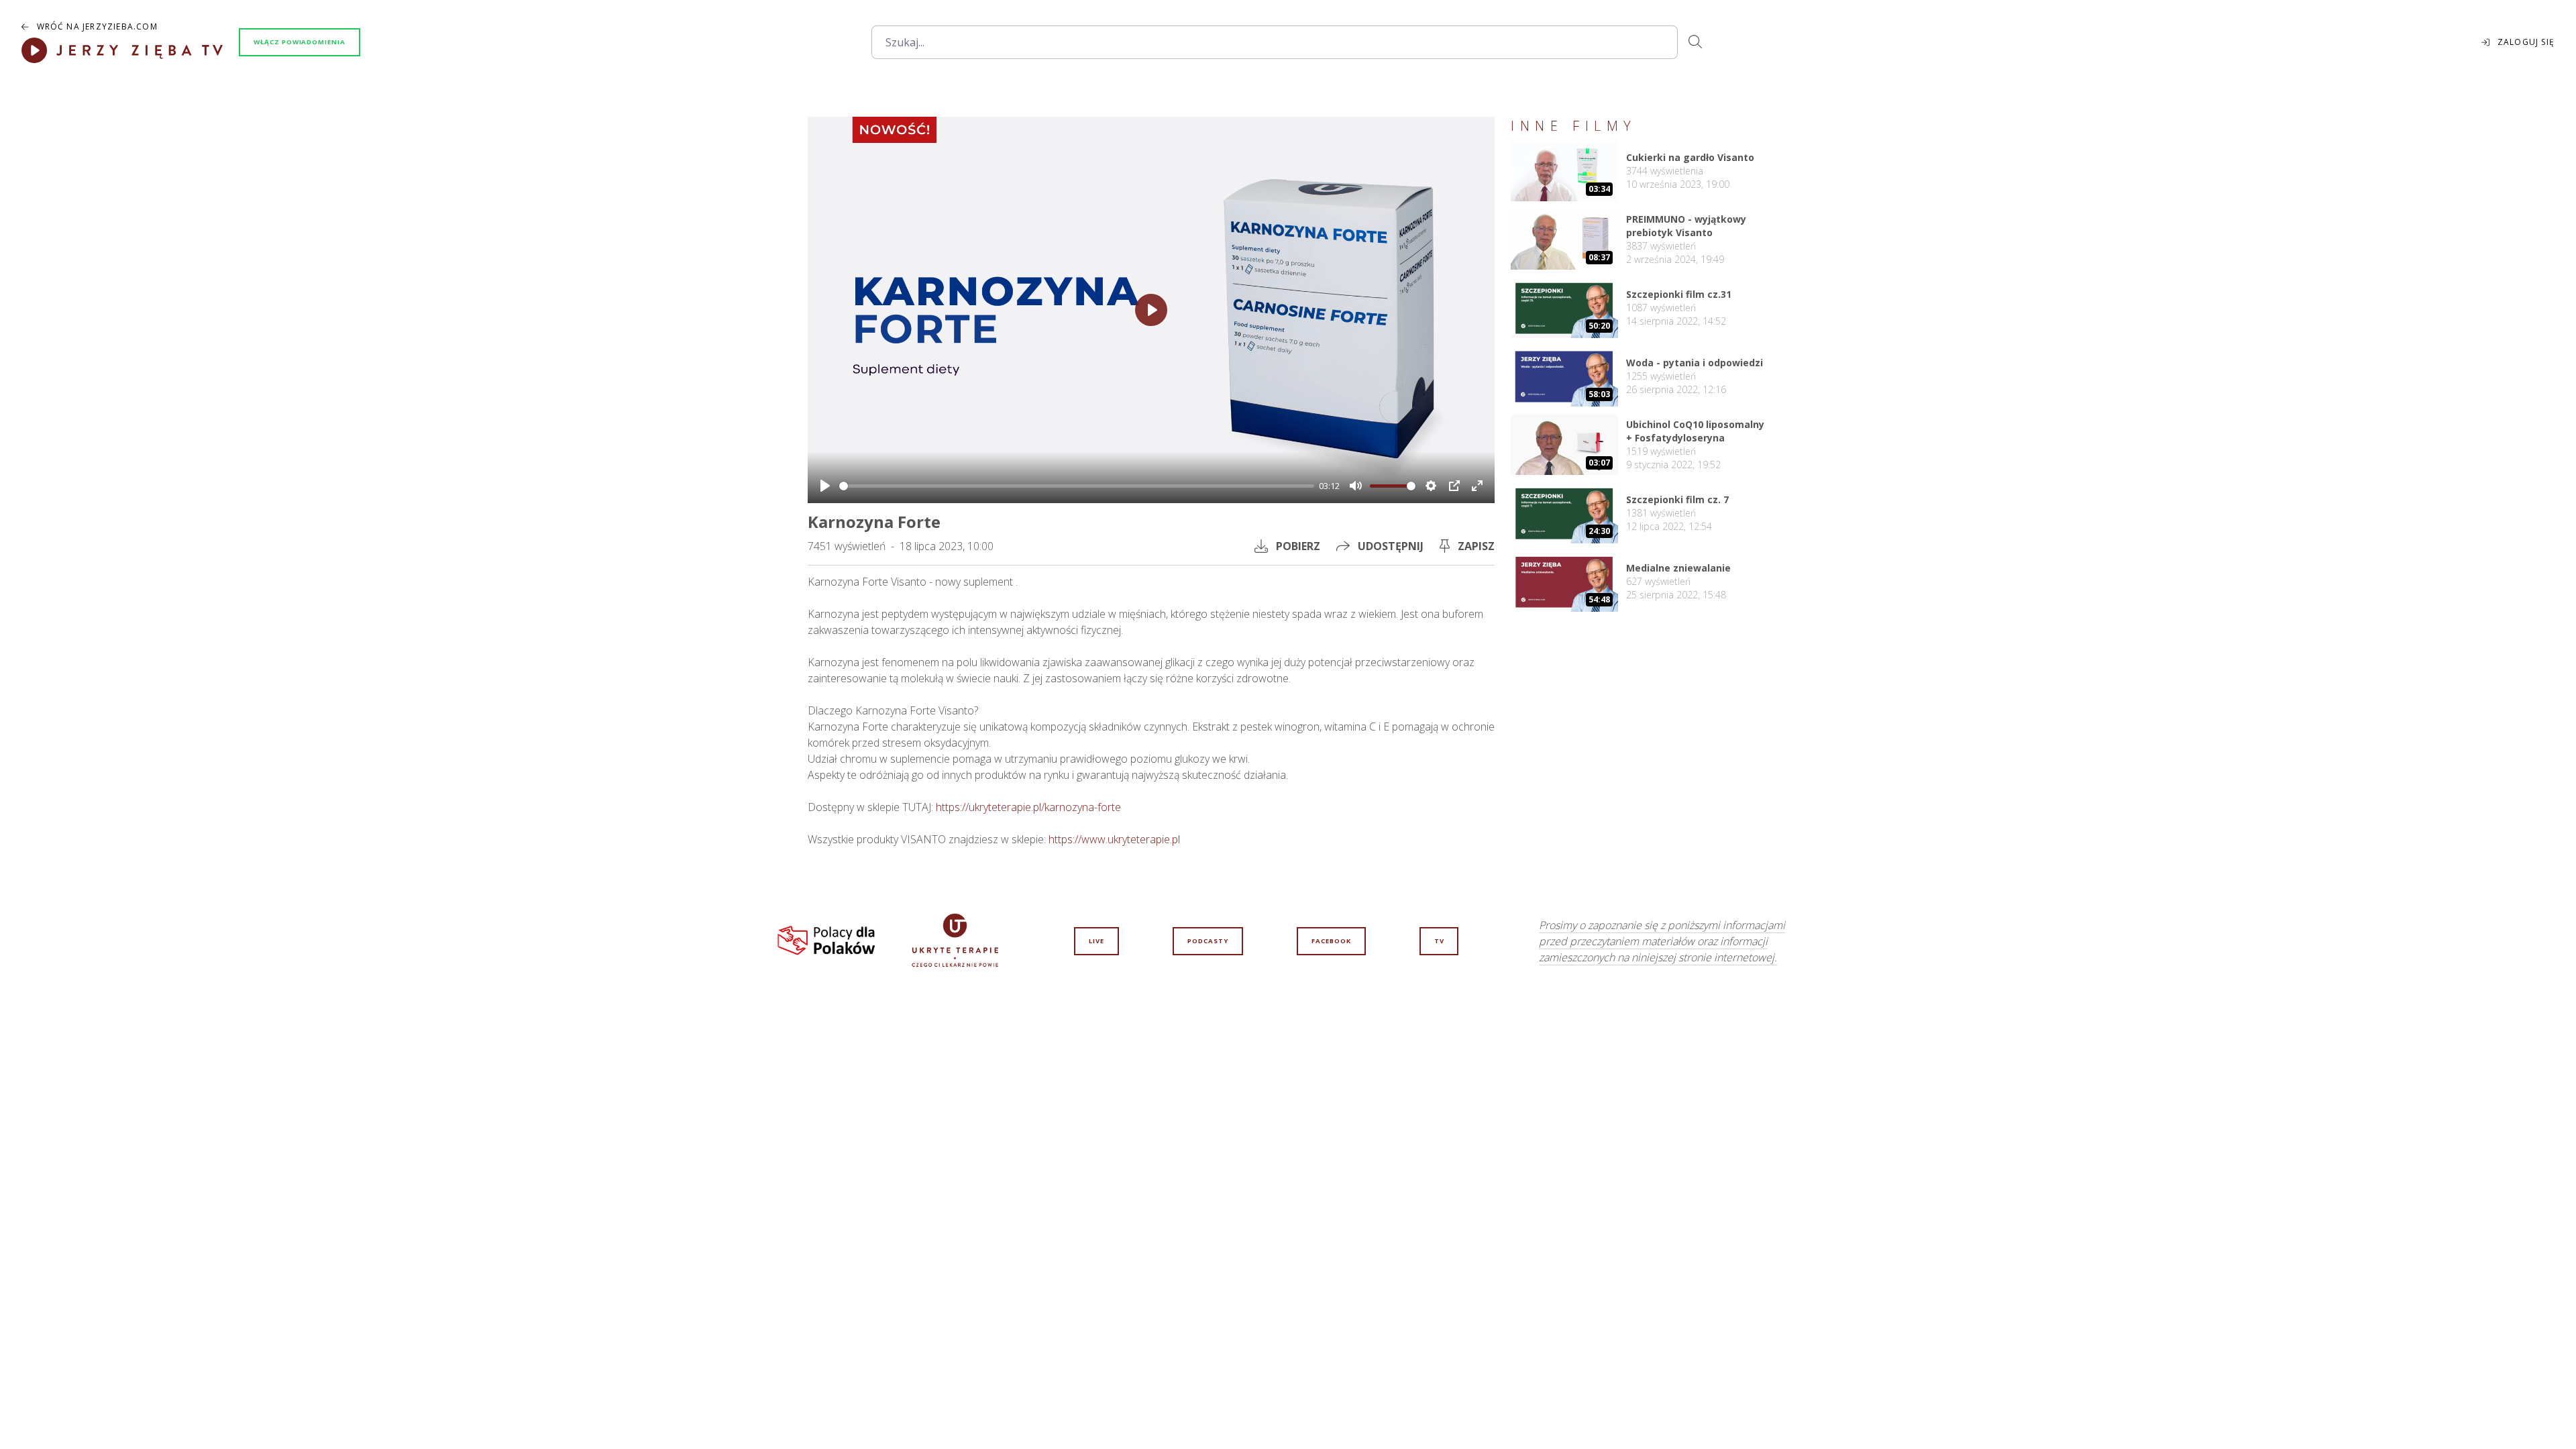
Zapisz (1476, 546)
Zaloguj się (2526, 42)
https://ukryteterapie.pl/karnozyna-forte (1028, 807)
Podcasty (1208, 941)
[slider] (1077, 486)
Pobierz (1298, 546)
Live (1096, 941)
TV (1439, 941)
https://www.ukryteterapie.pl (1114, 839)
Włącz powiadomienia (300, 42)
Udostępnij (1391, 546)
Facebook (1331, 941)
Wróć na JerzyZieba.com (97, 27)
